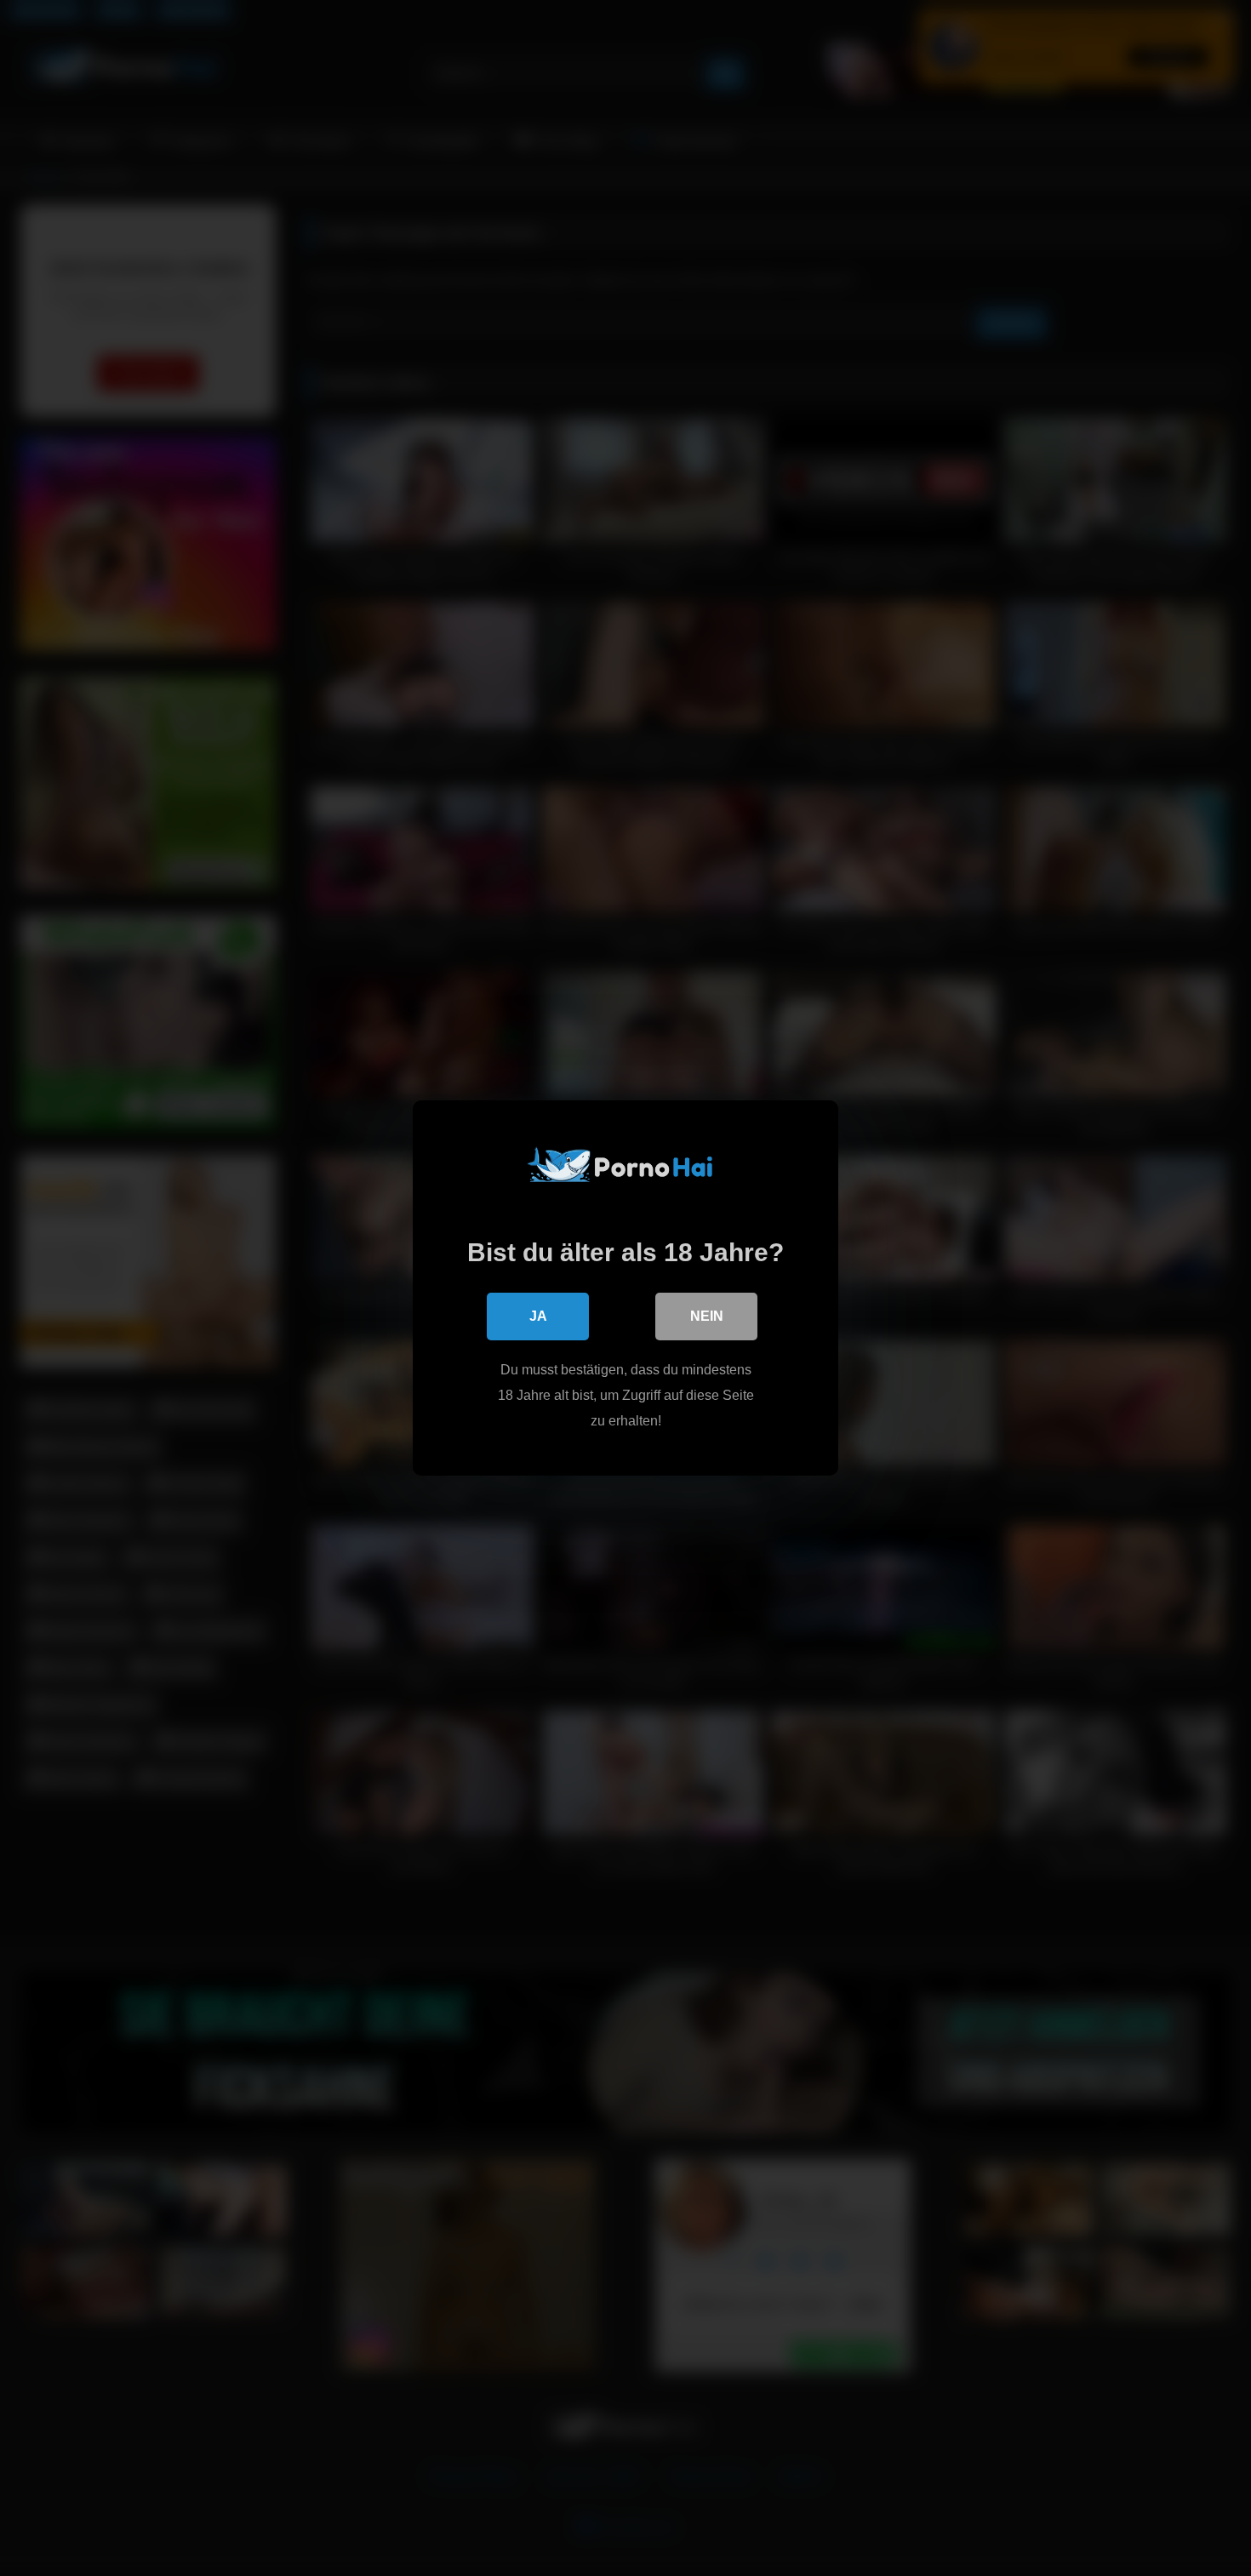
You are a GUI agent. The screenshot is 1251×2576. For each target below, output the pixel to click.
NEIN (707, 1316)
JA (538, 1316)
